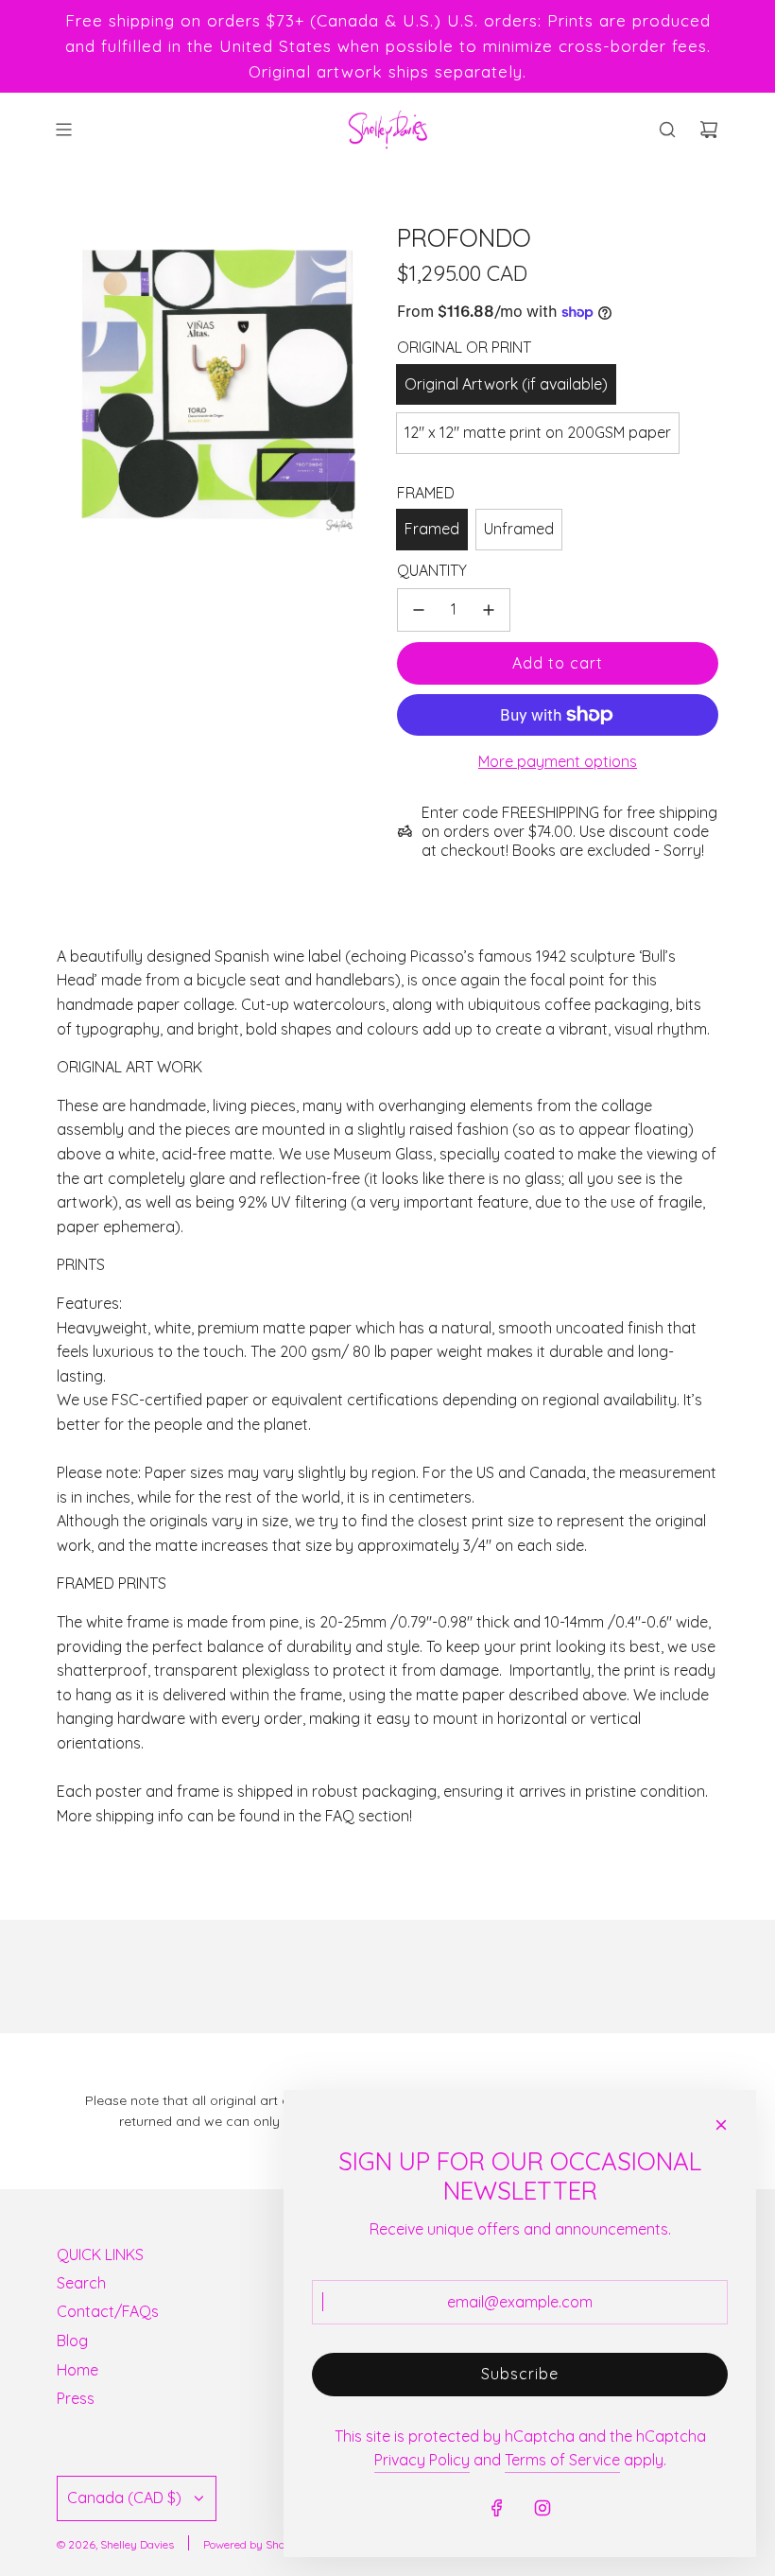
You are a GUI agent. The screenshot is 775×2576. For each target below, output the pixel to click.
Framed (432, 529)
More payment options (558, 761)
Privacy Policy (422, 2460)
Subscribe (520, 2374)
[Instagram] (542, 2508)
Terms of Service (562, 2460)
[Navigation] (63, 130)
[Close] (721, 2125)
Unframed (519, 529)
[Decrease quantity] (419, 610)
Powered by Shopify (254, 2544)
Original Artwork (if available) (506, 384)
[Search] (667, 130)
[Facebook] (497, 2508)
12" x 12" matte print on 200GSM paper (538, 432)
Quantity (432, 570)
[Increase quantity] (489, 610)
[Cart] (709, 130)
